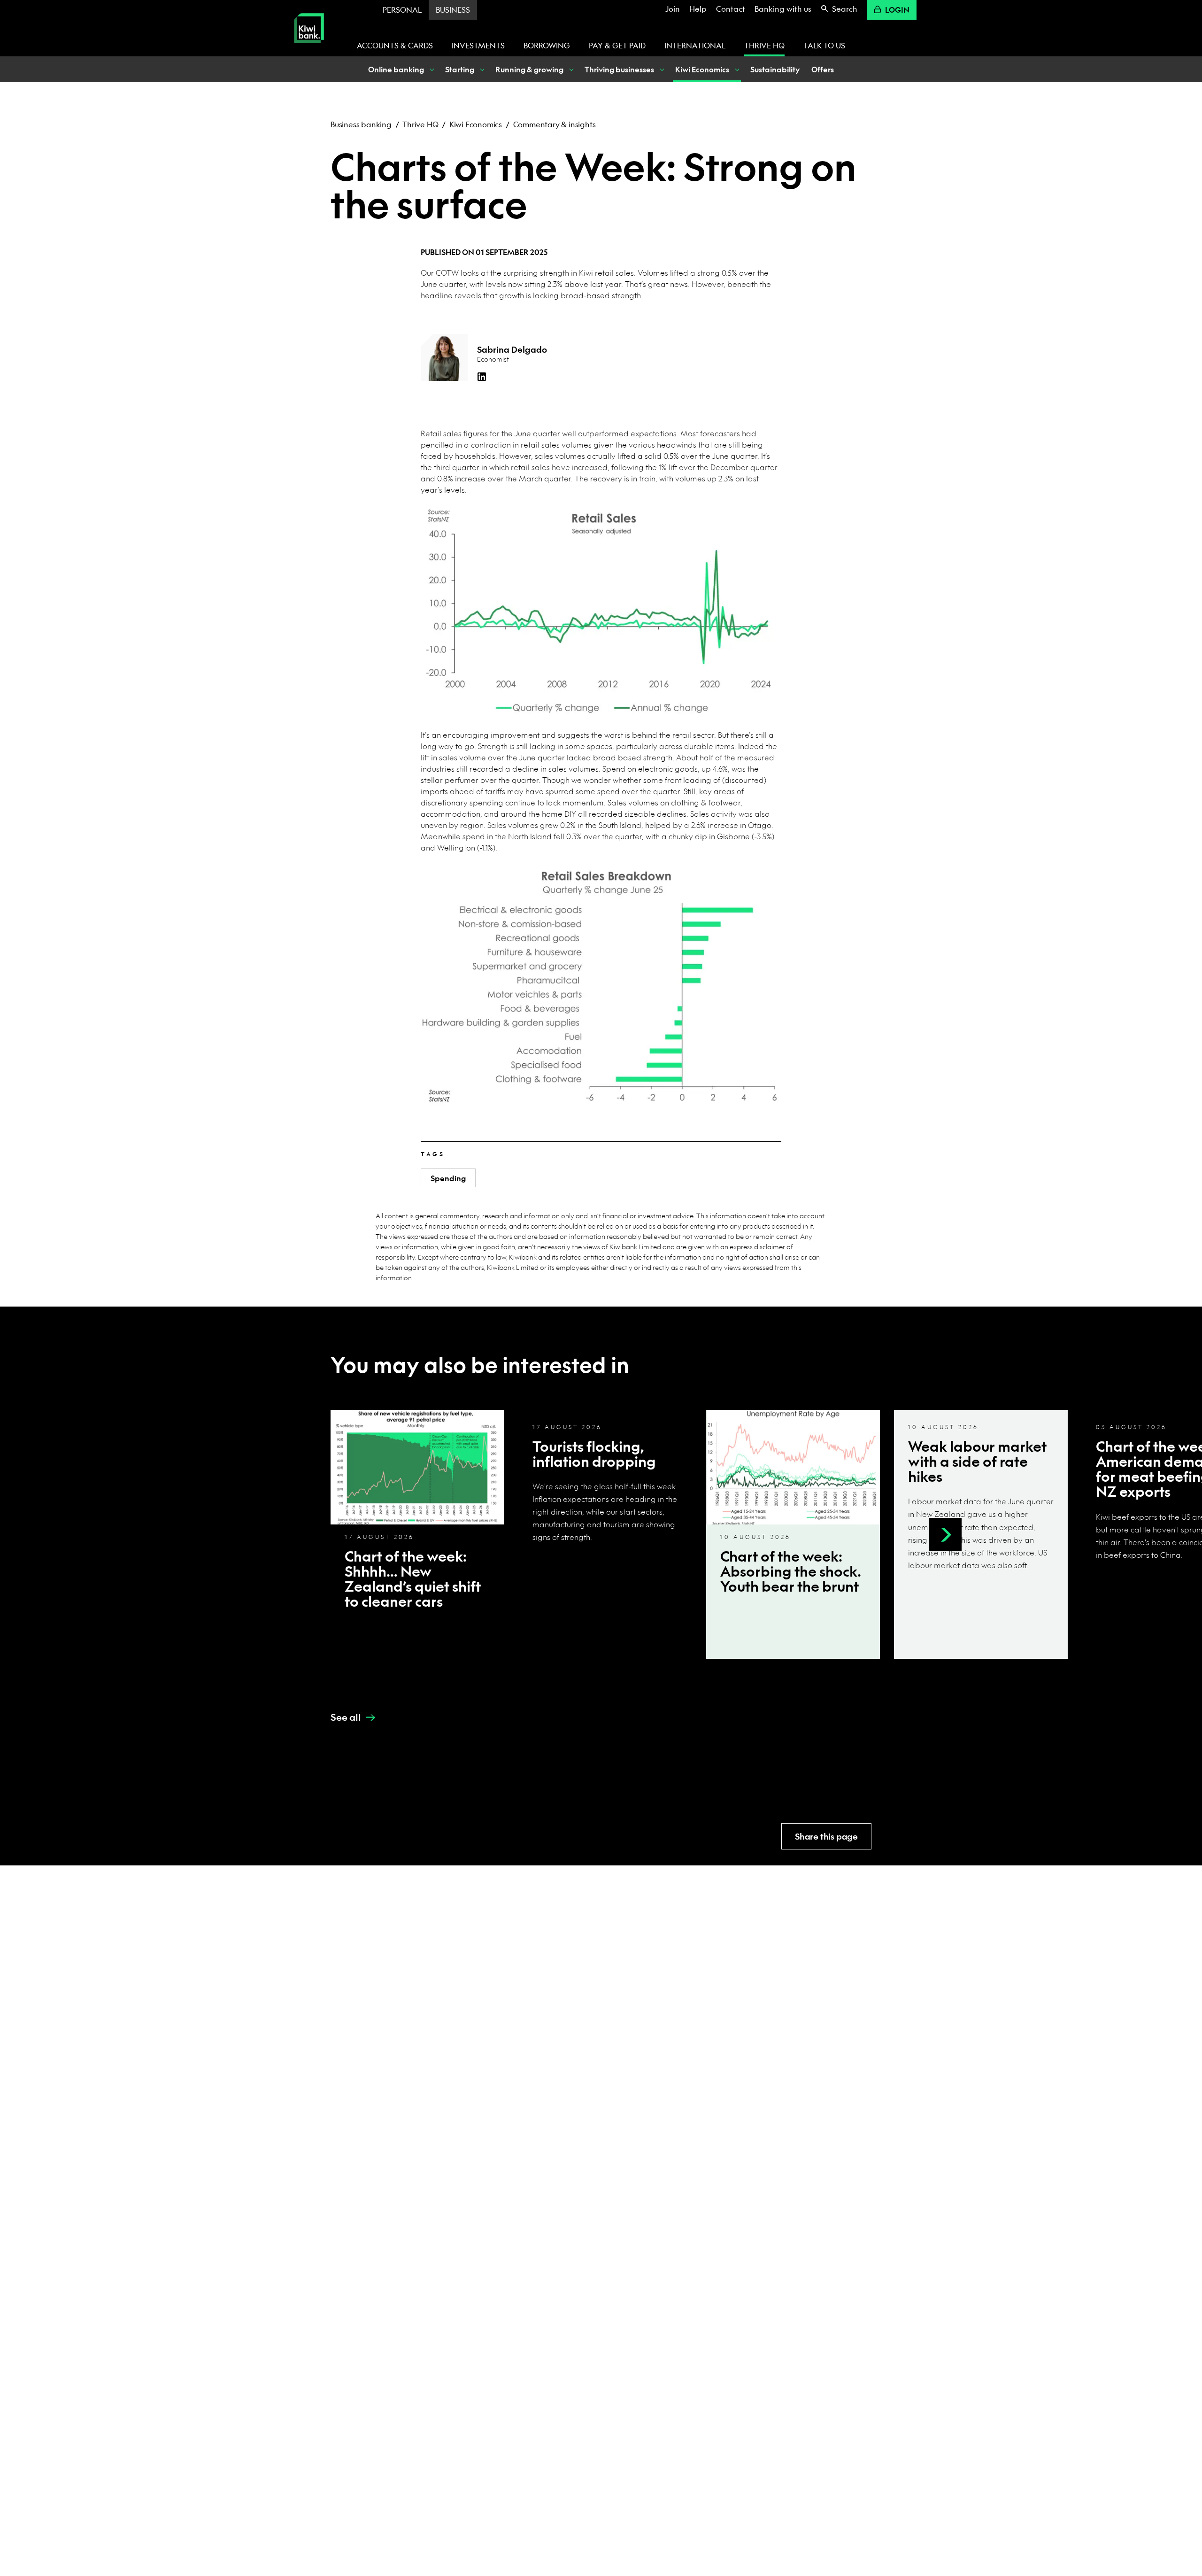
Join (673, 9)
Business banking (361, 124)
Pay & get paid (617, 45)
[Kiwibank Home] (309, 50)
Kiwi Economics (476, 124)
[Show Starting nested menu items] (481, 69)
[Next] (945, 1534)
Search (845, 9)
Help (698, 9)
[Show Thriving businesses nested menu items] (661, 69)
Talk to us (824, 45)
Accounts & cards (395, 45)
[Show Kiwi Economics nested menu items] (736, 69)
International (695, 45)
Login (897, 10)
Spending (448, 1178)
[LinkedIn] (482, 377)
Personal (402, 10)
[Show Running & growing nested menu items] (570, 69)
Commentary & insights (555, 124)
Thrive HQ (764, 45)
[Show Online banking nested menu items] (431, 69)
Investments (478, 45)
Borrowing (547, 45)
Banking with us (783, 9)
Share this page (826, 1837)
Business (453, 10)
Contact (731, 9)
